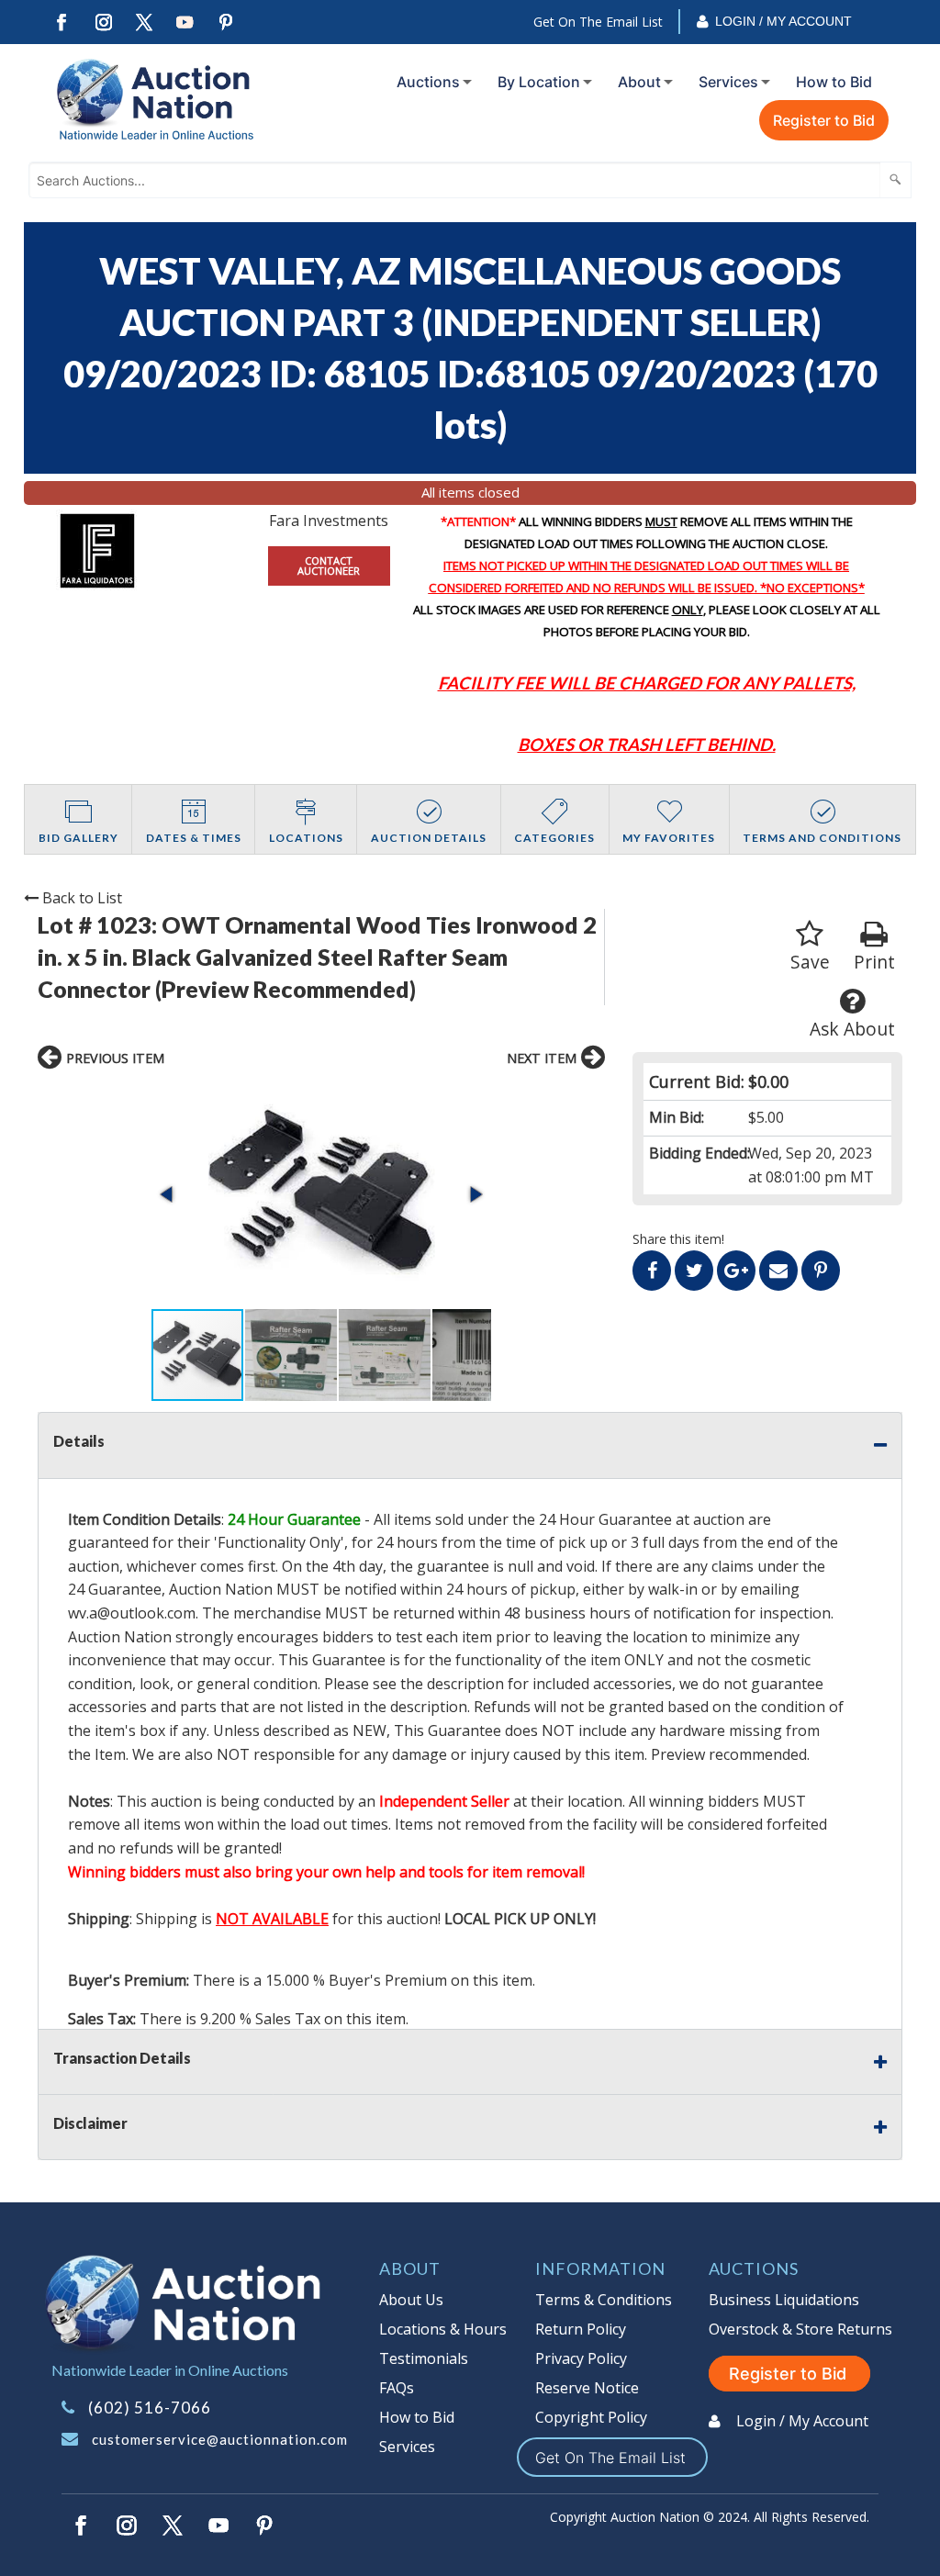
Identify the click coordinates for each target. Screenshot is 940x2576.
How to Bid (834, 82)
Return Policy (581, 2329)
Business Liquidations (784, 2300)
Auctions (428, 82)
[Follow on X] (144, 22)
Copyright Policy (591, 2417)
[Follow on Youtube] (185, 22)
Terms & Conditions (604, 2300)
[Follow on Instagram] (103, 22)
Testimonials (424, 2358)
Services (728, 82)
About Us (411, 2300)
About (639, 82)
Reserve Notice (587, 2388)
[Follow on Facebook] (62, 22)
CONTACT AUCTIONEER (329, 566)
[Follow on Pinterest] (227, 22)
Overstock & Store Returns (800, 2329)
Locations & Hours (443, 2329)
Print (874, 962)
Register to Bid (824, 120)
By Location (539, 82)
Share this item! (678, 1239)
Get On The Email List (598, 22)
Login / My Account (783, 21)
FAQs (397, 2388)
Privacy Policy (581, 2358)
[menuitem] (431, 82)
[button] (322, 1194)
